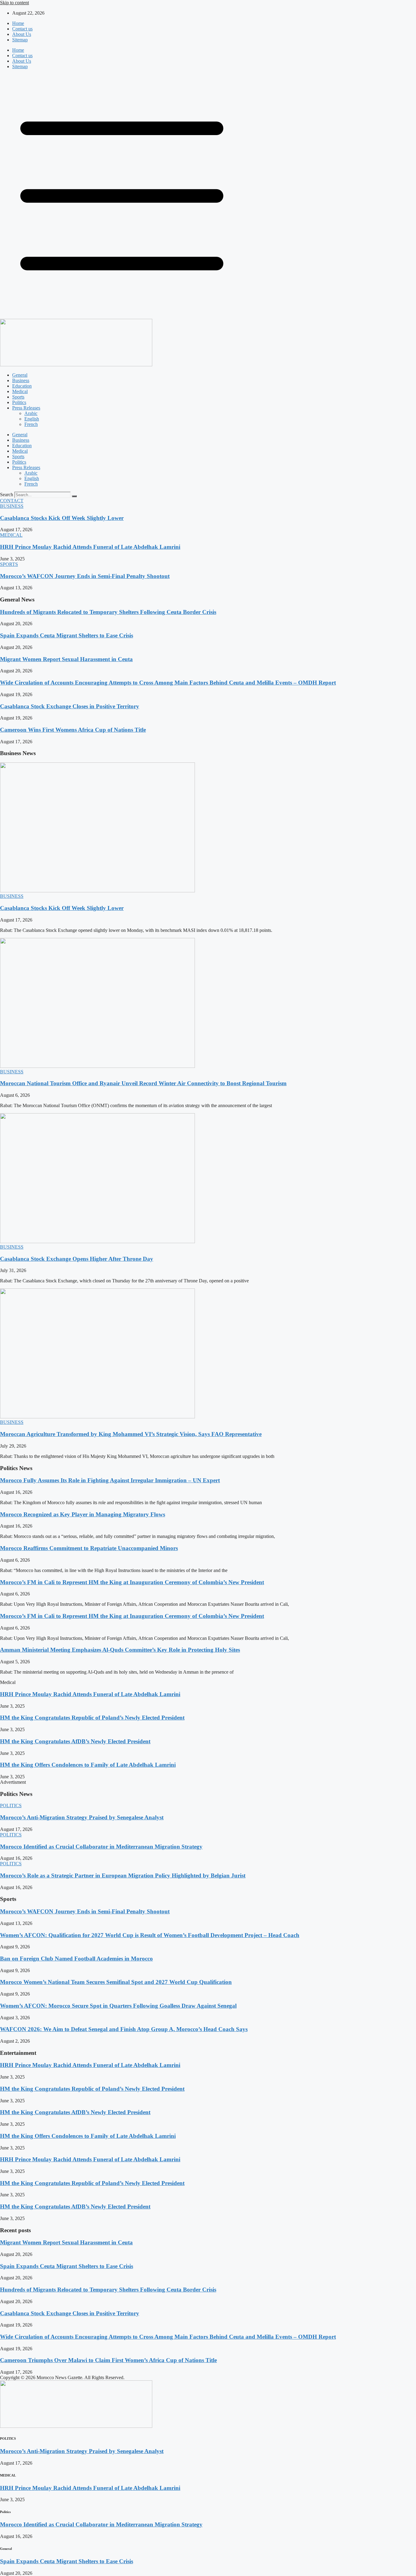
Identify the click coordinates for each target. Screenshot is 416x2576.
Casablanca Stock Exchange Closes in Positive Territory (70, 706)
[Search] (74, 496)
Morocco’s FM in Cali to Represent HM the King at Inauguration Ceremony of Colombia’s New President (132, 1582)
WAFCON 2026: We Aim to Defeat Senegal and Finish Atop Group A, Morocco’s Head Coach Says (124, 2029)
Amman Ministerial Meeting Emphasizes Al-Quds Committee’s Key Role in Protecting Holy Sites (120, 1650)
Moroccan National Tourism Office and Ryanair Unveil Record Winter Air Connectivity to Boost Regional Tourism (143, 1083)
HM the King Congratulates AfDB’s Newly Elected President (75, 1741)
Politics (19, 402)
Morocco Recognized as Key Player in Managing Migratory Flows (83, 1514)
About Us (22, 34)
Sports (18, 397)
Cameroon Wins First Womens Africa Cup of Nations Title (73, 730)
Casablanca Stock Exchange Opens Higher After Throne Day (77, 1259)
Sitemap (20, 40)
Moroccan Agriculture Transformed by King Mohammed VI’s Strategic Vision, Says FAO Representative (131, 1434)
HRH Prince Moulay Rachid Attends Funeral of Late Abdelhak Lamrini (90, 547)
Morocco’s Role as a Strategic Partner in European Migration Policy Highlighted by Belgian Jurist (123, 1875)
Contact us (22, 29)
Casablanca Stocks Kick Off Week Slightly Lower (62, 518)
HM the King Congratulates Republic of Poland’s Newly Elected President (92, 1718)
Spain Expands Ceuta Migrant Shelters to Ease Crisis (67, 635)
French (31, 424)
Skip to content (14, 3)
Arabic (31, 413)
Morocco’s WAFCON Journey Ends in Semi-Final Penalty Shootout (85, 576)
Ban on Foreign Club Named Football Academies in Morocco (76, 1959)
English (32, 419)
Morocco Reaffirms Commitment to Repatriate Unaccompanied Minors (89, 1548)
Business (21, 380)
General (20, 375)
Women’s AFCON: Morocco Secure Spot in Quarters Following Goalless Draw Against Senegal (118, 2006)
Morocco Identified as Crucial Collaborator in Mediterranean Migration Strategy (101, 1847)
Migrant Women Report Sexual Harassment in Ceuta (66, 659)
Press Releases (26, 408)
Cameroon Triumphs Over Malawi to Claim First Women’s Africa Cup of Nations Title (108, 2360)
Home (18, 23)
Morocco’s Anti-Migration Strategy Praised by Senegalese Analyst (82, 1817)
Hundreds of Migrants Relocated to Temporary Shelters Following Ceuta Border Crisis (108, 612)
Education (22, 386)
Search (7, 495)
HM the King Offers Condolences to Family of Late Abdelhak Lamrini (88, 1765)
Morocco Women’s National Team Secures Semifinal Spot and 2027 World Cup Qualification (116, 1982)
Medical (20, 391)
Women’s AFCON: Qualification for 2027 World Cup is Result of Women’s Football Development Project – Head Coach (150, 1935)
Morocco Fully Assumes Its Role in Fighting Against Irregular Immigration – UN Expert (110, 1480)
